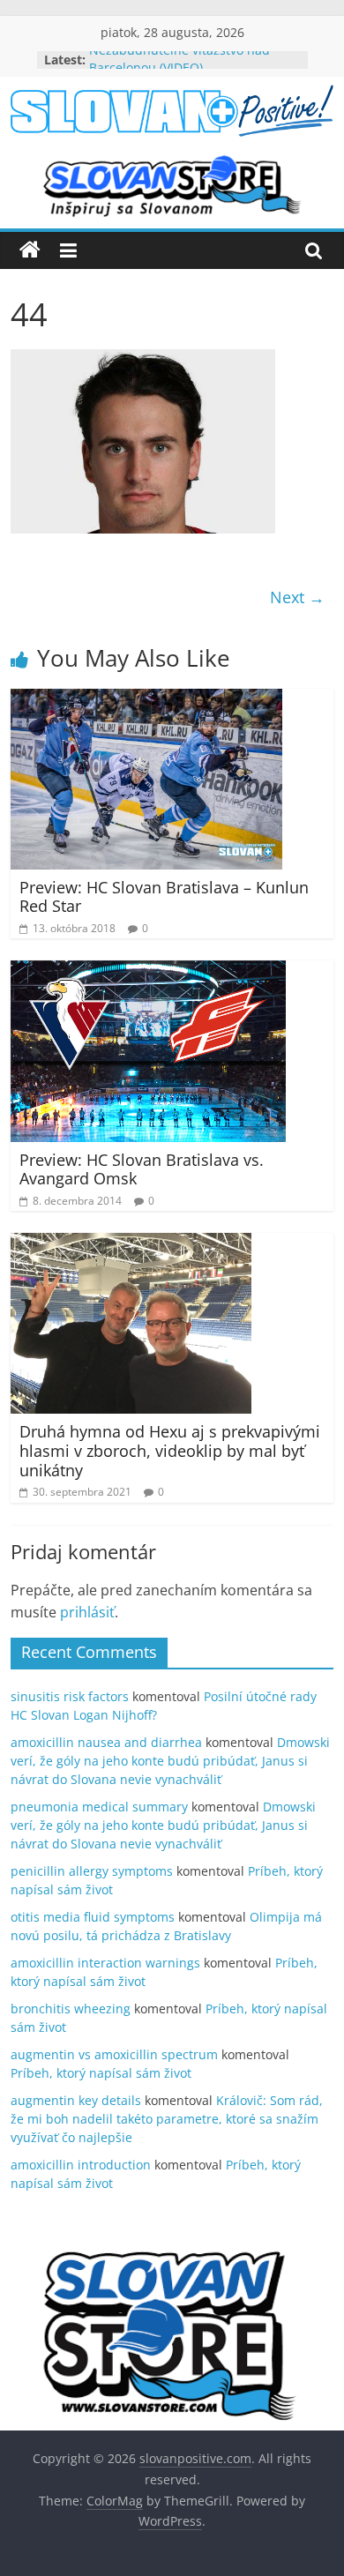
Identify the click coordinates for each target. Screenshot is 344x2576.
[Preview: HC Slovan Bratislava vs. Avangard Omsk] (148, 971)
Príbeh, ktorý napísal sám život (101, 2073)
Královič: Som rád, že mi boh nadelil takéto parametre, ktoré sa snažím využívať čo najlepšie (167, 2119)
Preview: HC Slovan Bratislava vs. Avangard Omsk (142, 1169)
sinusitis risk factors (70, 1696)
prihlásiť (87, 1612)
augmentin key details (76, 2100)
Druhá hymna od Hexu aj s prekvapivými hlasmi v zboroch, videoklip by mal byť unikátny (170, 1450)
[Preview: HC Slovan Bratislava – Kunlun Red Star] (146, 699)
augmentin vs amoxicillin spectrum (114, 2054)
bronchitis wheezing (71, 2009)
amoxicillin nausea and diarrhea (106, 1742)
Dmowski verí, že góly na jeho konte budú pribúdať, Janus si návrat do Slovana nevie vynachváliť (170, 1761)
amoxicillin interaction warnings (105, 1963)
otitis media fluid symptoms (93, 1917)
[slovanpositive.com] (30, 250)
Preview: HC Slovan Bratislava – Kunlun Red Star (164, 897)
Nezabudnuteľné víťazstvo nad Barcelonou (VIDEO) (179, 67)
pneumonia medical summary (99, 1807)
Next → (297, 597)
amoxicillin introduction (81, 2165)
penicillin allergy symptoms (92, 1871)
